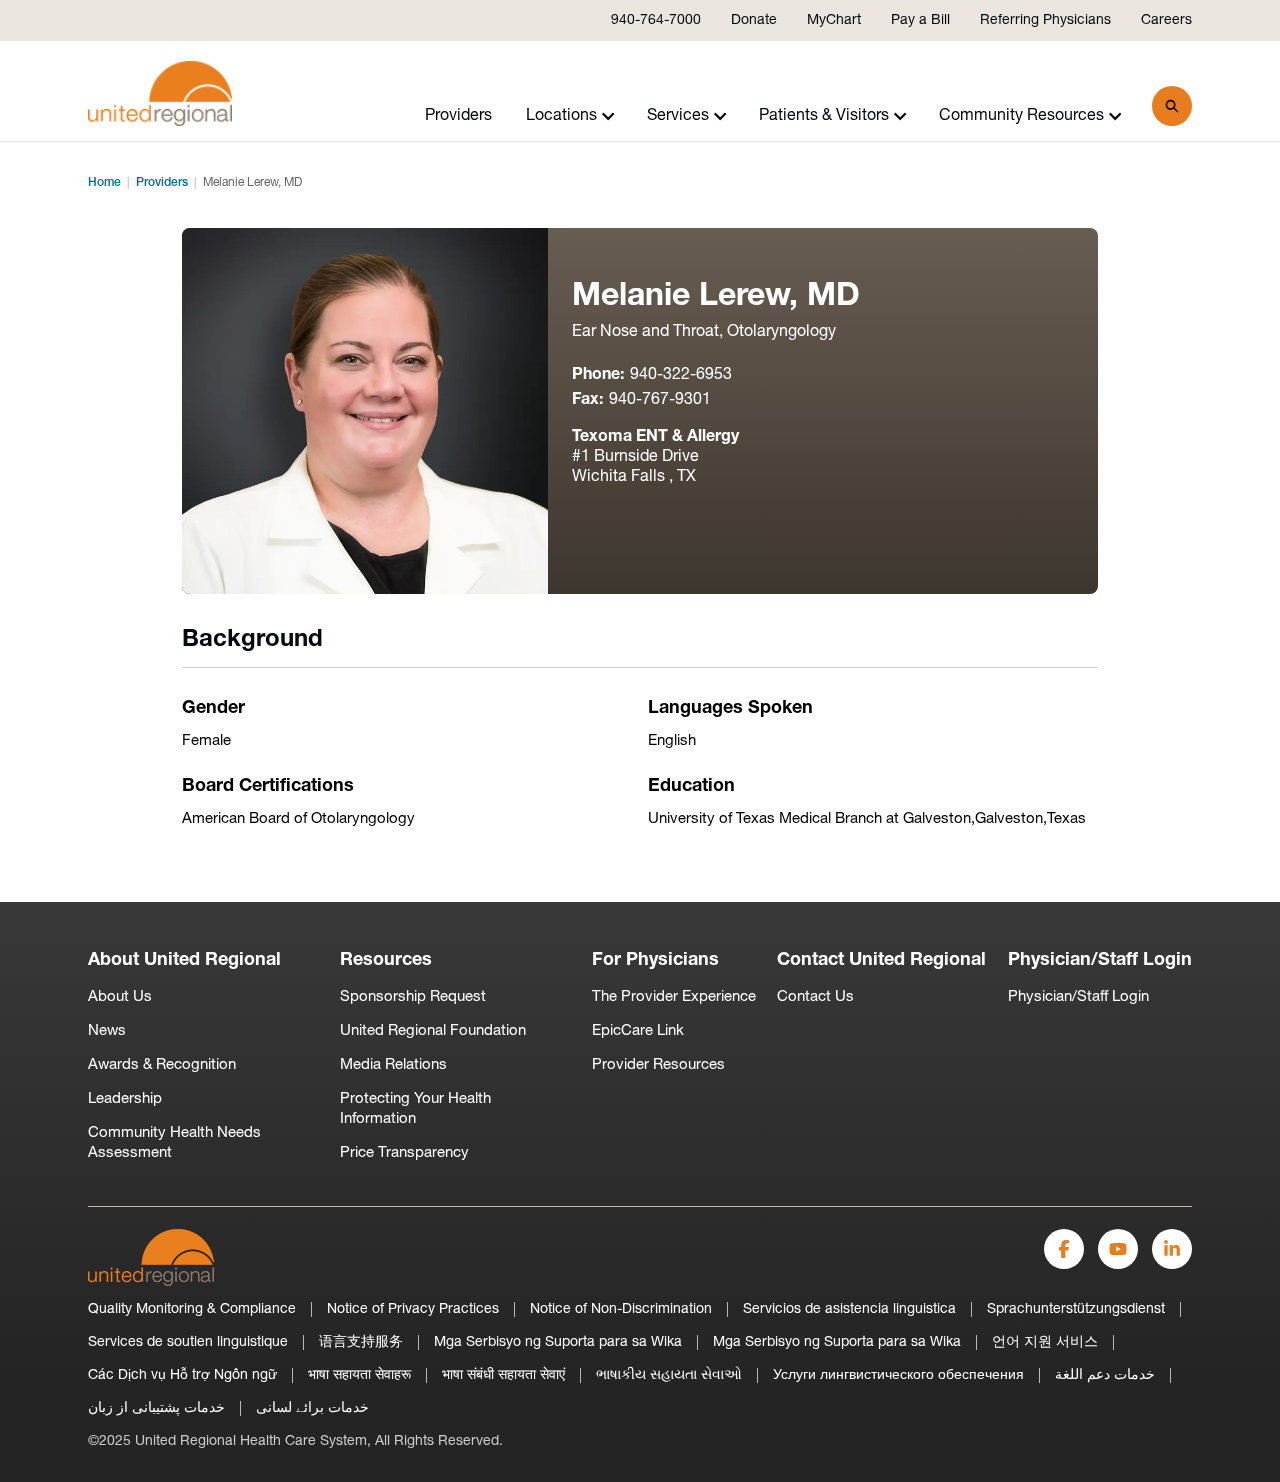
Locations (561, 116)
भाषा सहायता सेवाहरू (359, 1375)
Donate (754, 20)
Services (678, 116)
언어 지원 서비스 (1045, 1342)
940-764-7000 (656, 20)
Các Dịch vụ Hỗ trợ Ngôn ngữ (182, 1375)
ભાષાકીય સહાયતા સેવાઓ (669, 1375)
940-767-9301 (660, 400)
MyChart (834, 20)
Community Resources (1021, 116)
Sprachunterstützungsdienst (1076, 1309)
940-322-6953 (681, 375)
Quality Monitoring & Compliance (192, 1309)
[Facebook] (1064, 1249)
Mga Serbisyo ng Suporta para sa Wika (558, 1342)
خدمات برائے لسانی (312, 1408)
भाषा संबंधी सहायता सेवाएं (503, 1375)
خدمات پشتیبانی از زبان (156, 1408)
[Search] (1172, 106)
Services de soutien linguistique (188, 1342)
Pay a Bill (920, 20)
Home (104, 183)
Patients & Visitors (824, 116)
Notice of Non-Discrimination (621, 1309)
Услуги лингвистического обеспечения (898, 1375)
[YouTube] (1118, 1249)
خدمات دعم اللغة (1105, 1375)
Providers (458, 116)
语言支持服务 (361, 1342)
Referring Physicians (1045, 20)
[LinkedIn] (1172, 1249)
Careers (1166, 20)
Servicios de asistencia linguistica (849, 1309)
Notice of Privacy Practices (413, 1309)
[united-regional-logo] (151, 1257)
